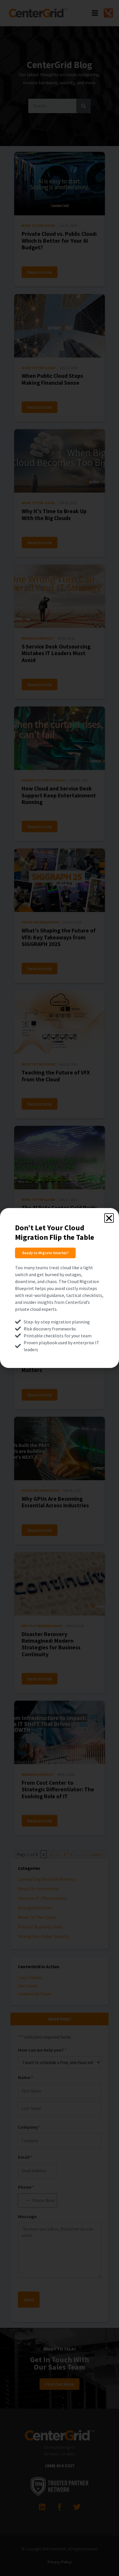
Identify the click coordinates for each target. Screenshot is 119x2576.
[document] (59, 1288)
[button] (109, 1218)
